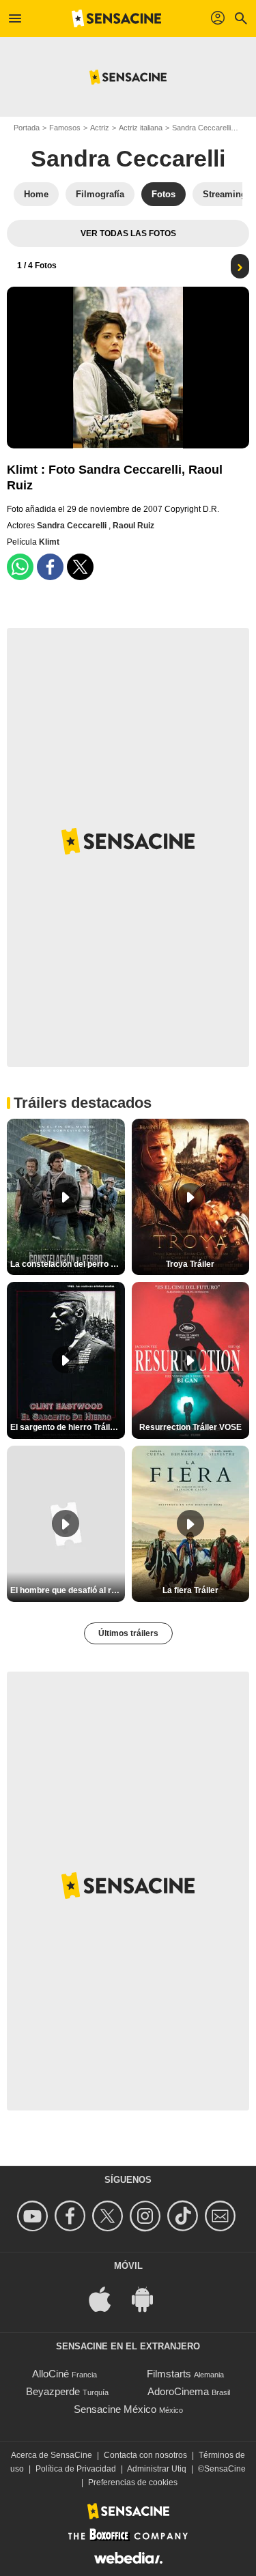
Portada (27, 128)
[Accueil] (117, 18)
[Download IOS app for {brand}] (107, 2298)
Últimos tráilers (128, 1633)
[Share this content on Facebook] (50, 567)
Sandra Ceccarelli (201, 128)
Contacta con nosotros (145, 2455)
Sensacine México (115, 2409)
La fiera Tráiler (190, 1590)
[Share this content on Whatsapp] (20, 567)
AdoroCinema (178, 2391)
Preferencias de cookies (133, 2482)
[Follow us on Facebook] (72, 2216)
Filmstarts (169, 2374)
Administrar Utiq (157, 2469)
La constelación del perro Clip (68, 1264)
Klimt (49, 542)
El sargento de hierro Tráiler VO (68, 1427)
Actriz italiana (141, 128)
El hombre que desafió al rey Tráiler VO (68, 1590)
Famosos (65, 128)
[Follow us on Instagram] (147, 2216)
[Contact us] (222, 2216)
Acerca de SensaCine (52, 2455)
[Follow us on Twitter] (110, 2216)
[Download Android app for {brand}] (150, 2298)
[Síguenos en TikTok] (185, 2216)
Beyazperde (53, 2391)
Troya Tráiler (190, 1264)
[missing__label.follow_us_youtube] (34, 2216)
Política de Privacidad (76, 2469)
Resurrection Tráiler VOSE (190, 1427)
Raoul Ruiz (133, 526)
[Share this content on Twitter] (80, 567)
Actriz (100, 128)
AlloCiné (51, 2374)
